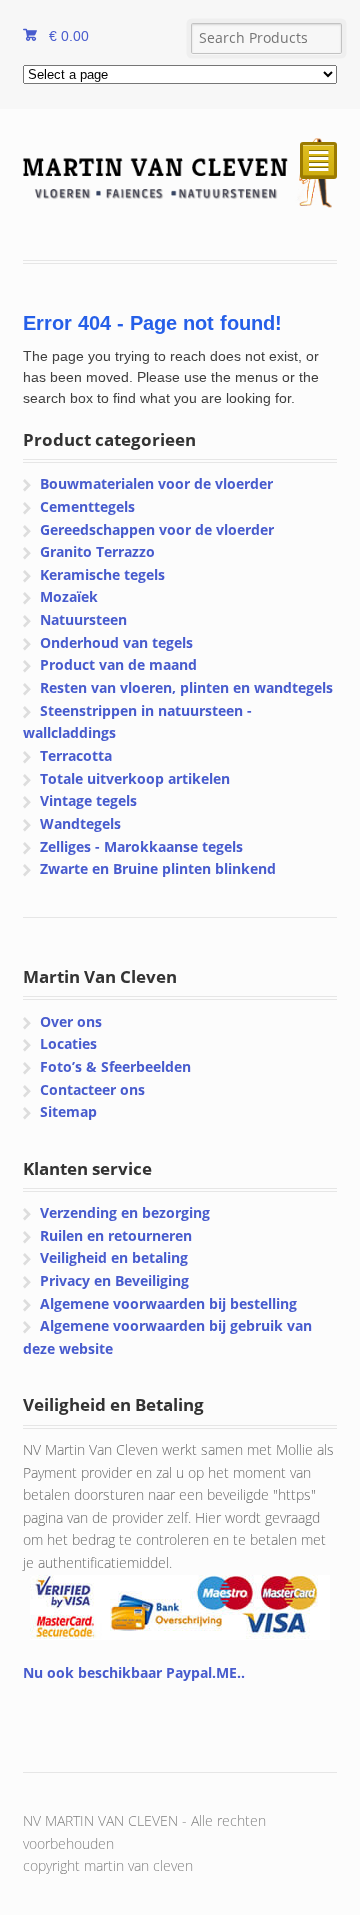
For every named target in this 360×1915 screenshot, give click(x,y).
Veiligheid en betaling (114, 1257)
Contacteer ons (92, 1089)
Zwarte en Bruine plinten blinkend (158, 868)
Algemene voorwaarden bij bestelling (168, 1303)
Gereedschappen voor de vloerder (157, 529)
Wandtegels (80, 823)
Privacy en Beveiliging (114, 1280)
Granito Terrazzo (97, 551)
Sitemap (68, 1111)
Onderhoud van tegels (116, 642)
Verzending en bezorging (125, 1212)
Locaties (68, 1043)
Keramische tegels (102, 574)
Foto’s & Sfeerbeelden (115, 1066)
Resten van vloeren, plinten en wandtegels (186, 687)
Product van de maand (118, 664)
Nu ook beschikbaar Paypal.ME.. (134, 1672)
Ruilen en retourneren (116, 1235)
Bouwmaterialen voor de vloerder (156, 483)
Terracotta (76, 755)
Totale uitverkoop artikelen (135, 778)
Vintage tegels (88, 800)
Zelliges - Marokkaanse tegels (141, 846)
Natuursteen (83, 619)
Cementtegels (87, 506)
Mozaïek (69, 596)
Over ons (71, 1021)
